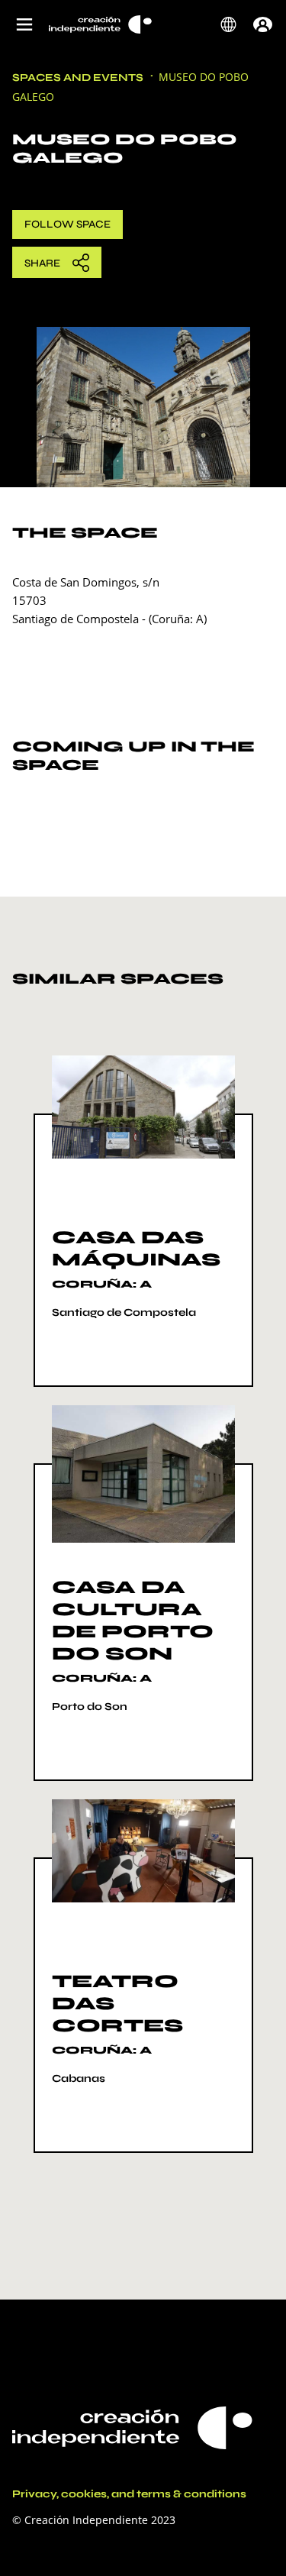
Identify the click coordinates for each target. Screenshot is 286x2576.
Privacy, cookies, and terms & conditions (129, 2494)
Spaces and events (78, 78)
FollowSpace (67, 224)
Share (42, 263)
